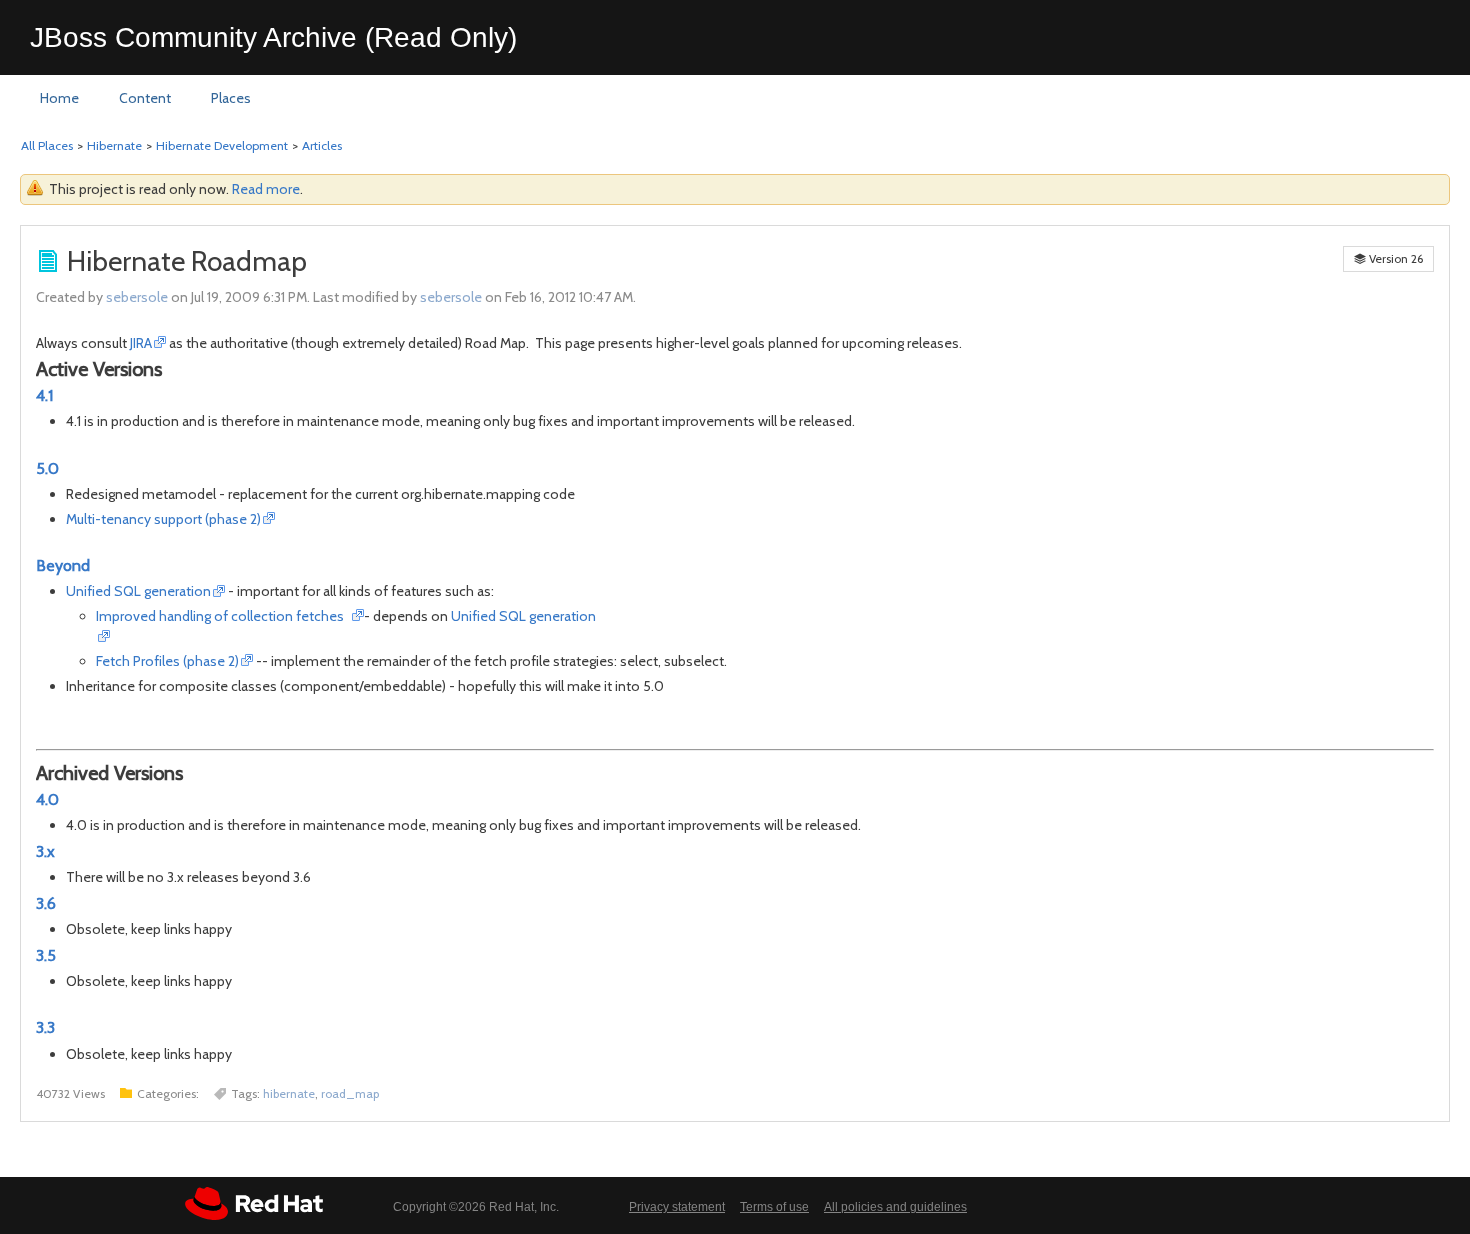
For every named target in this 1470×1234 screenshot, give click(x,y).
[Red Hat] (254, 1203)
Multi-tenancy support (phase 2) (163, 519)
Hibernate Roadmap (187, 261)
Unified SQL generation (138, 591)
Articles (322, 145)
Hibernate (114, 145)
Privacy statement (677, 1207)
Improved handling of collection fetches (223, 616)
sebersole (137, 297)
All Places (47, 145)
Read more (266, 189)
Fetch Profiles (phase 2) (167, 661)
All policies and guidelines (895, 1207)
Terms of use (774, 1207)
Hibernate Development (222, 145)
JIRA (141, 343)
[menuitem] (59, 99)
